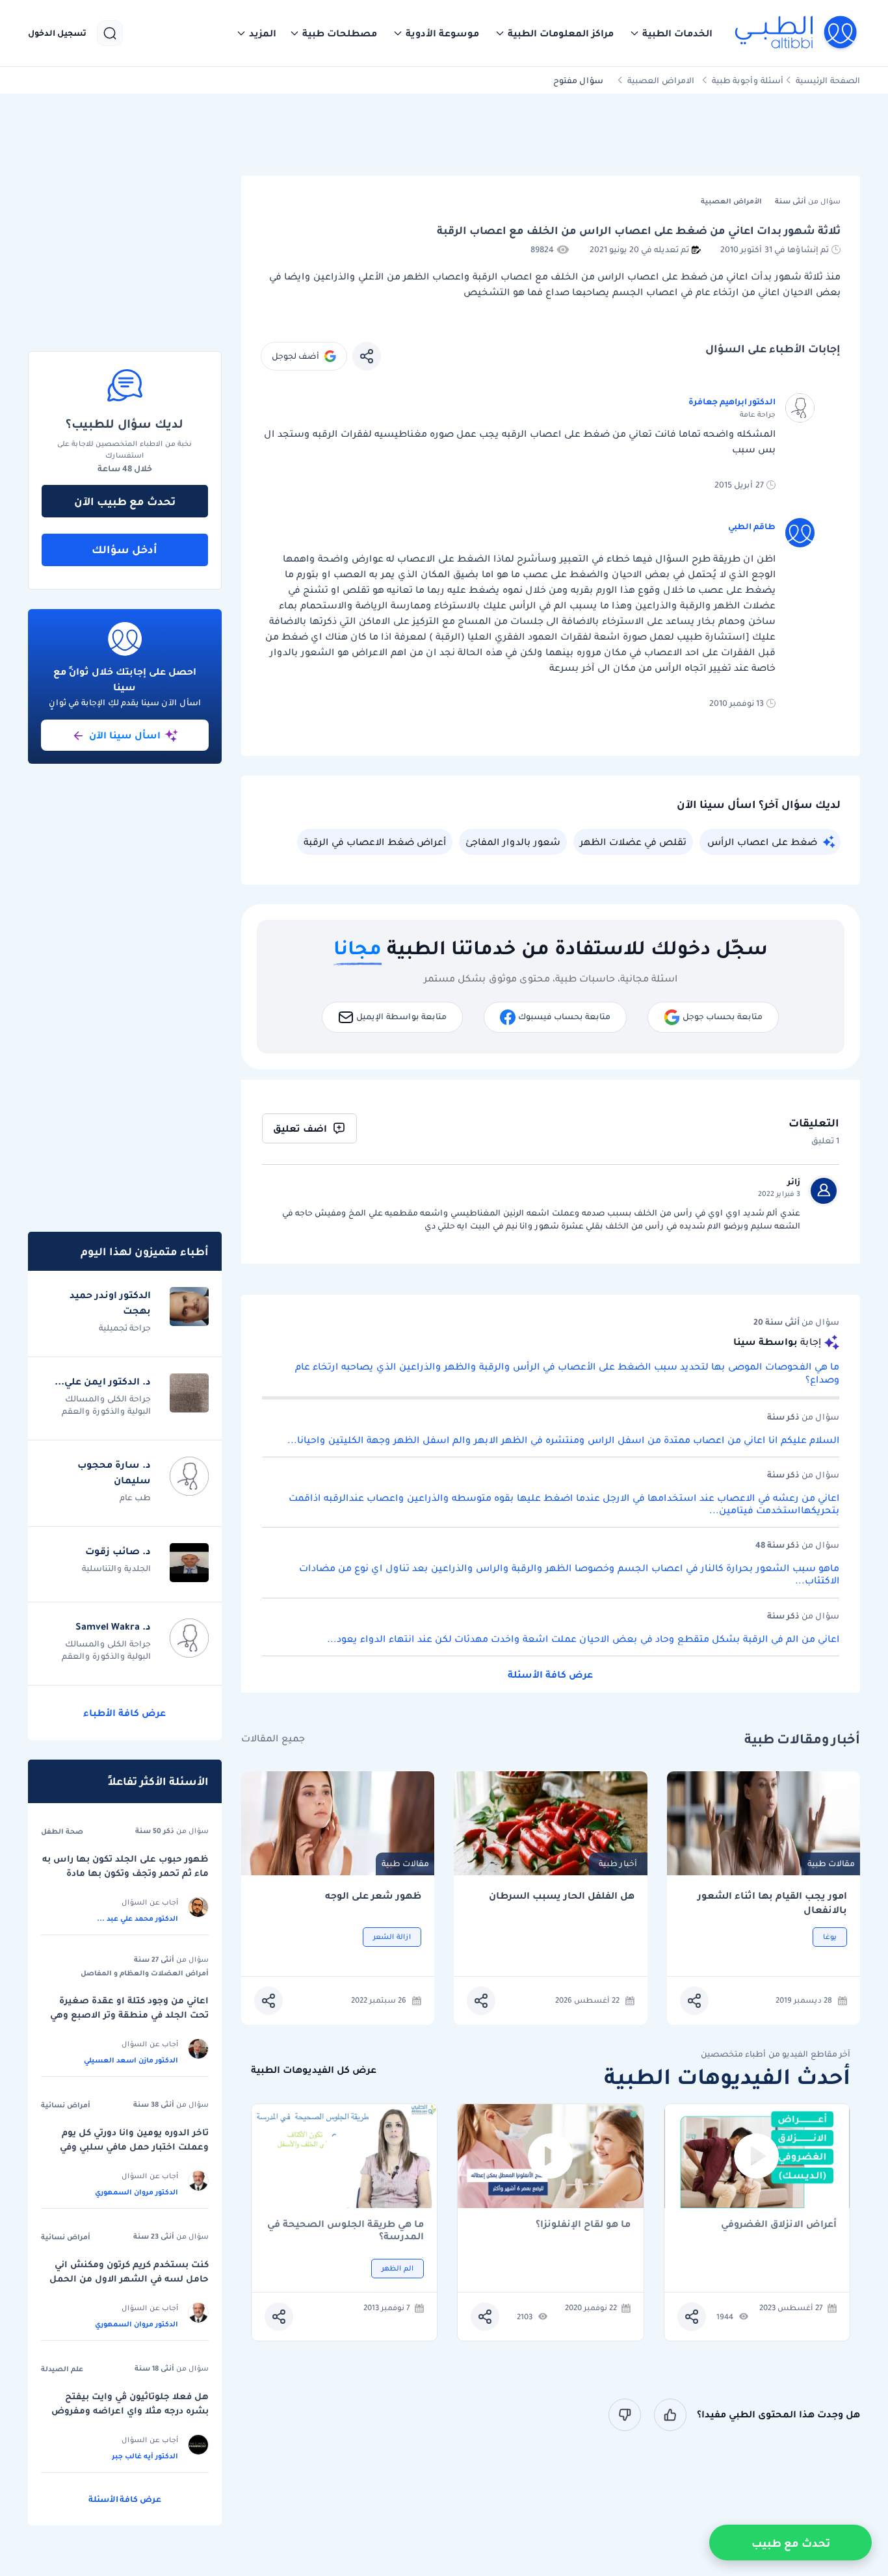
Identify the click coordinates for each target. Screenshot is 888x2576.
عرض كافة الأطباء (124, 1713)
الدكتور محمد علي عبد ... (137, 1918)
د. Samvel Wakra (113, 1626)
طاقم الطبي (752, 526)
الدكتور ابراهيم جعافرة (732, 401)
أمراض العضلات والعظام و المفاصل (145, 1973)
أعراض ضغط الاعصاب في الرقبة (375, 842)
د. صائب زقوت (118, 1551)
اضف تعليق (300, 1128)
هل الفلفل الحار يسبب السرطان (561, 1896)
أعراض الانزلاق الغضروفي (779, 2225)
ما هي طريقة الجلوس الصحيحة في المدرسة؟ (346, 2230)
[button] (671, 33)
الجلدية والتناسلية (116, 1568)
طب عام (135, 1497)
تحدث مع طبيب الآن (125, 501)
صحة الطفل (62, 1831)
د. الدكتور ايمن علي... (103, 1381)
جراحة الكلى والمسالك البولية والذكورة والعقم (106, 1405)
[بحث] (110, 33)
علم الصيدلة (62, 2369)
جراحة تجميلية (125, 1328)
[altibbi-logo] (797, 33)
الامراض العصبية (661, 80)
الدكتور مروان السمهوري (137, 2192)
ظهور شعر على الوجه (373, 1896)
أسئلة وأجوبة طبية (748, 80)
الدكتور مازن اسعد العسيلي (131, 2060)
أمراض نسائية (66, 2105)
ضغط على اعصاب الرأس (762, 842)
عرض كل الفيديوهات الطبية (314, 2070)
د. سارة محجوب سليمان (114, 1472)
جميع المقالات (273, 1738)
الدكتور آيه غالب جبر (145, 2456)
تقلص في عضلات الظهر (633, 842)
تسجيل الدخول (57, 33)
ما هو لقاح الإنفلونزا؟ (583, 2225)
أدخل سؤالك (124, 549)
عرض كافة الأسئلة (550, 1674)
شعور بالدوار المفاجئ (513, 842)
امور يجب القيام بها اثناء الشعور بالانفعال (772, 1903)
